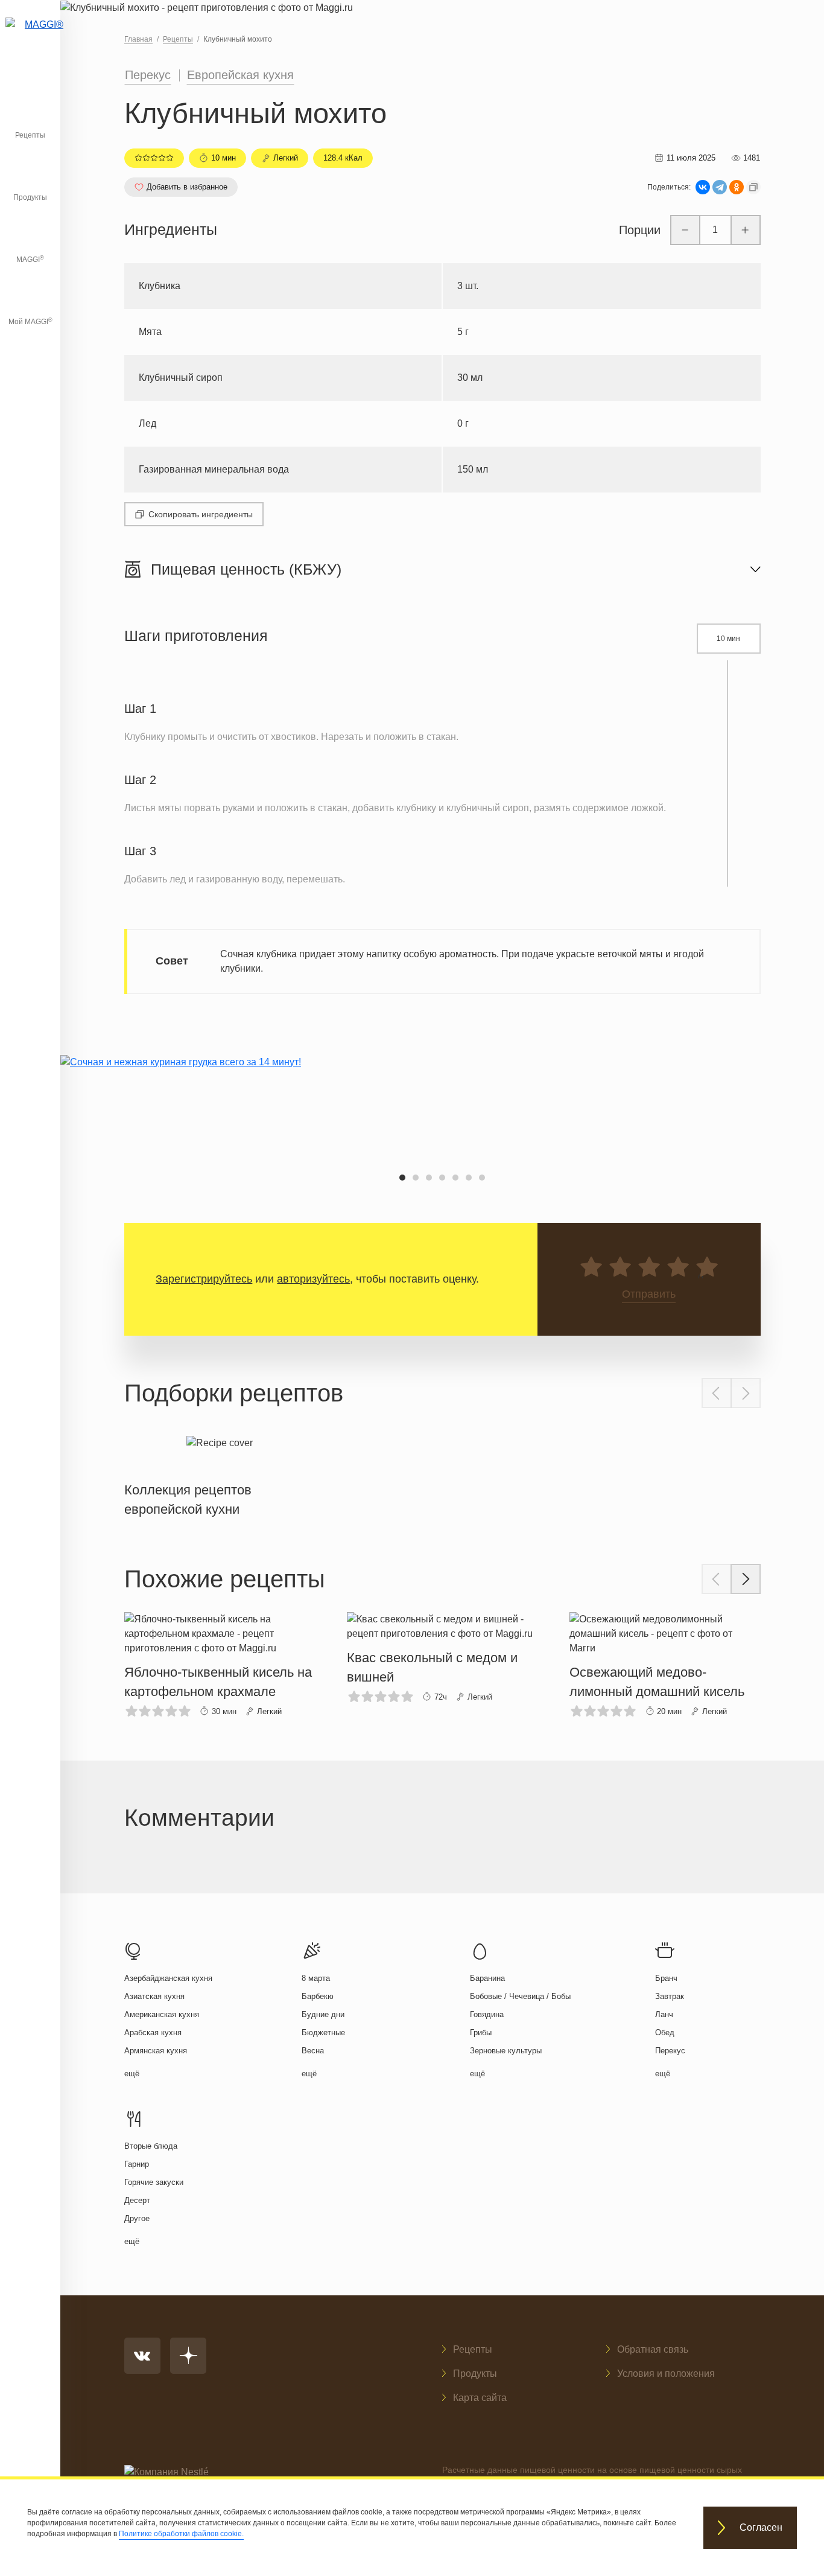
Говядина (487, 2014)
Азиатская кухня (154, 1996)
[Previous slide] (717, 1393)
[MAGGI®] (30, 39)
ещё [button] (132, 2074)
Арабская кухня (153, 2032)
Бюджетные (323, 2032)
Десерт (137, 2200)
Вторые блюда (151, 2146)
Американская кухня (162, 2014)
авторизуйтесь (313, 1279)
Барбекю (318, 1996)
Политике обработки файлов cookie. (181, 2534)
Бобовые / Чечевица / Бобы (520, 1996)
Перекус (148, 75)
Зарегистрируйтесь (204, 1279)
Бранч (666, 1978)
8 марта (316, 1978)
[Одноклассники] (737, 187)
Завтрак (670, 1996)
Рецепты (30, 135)
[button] (402, 1178)
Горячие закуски (154, 2182)
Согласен (761, 2528)
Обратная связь (653, 2349)
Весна (313, 2051)
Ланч (664, 2014)
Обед (665, 2032)
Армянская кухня (156, 2051)
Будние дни (323, 2014)
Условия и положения (666, 2374)
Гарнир (137, 2164)
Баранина (487, 1978)
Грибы (481, 2032)
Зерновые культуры (506, 2051)
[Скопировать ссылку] (753, 187)
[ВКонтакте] (703, 187)
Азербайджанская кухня (168, 1978)
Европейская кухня (240, 75)
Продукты (30, 197)
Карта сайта (480, 2398)
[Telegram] (720, 187)
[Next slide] (746, 1393)
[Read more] (220, 1474)
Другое (137, 2218)
